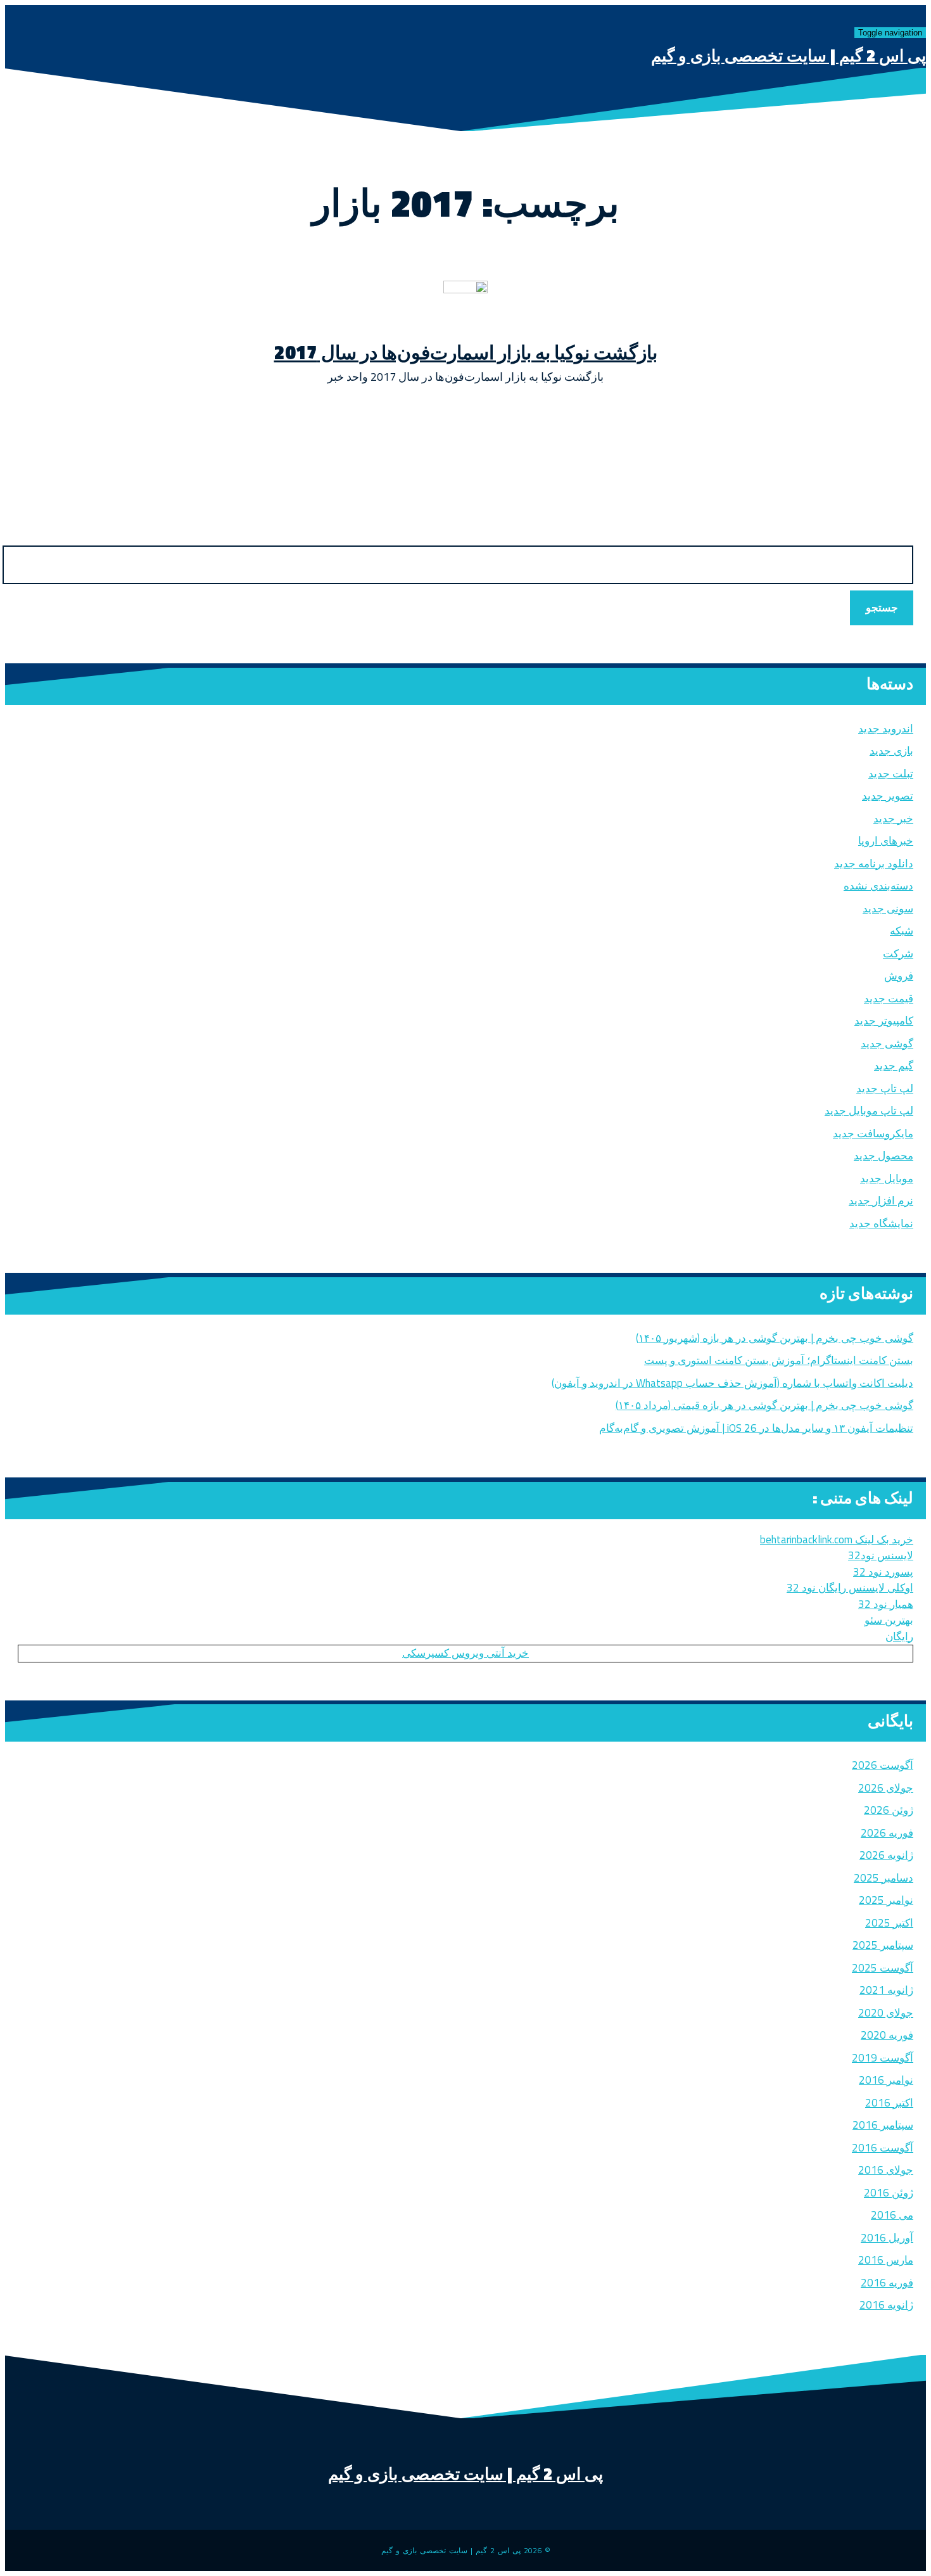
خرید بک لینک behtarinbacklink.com (837, 1540)
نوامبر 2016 (886, 2080)
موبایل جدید (887, 1178)
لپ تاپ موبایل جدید (869, 1111)
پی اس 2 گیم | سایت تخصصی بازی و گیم (788, 55)
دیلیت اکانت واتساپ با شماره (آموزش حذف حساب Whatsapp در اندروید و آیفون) (732, 1383)
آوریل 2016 (887, 2238)
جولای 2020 (886, 2013)
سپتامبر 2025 (883, 1945)
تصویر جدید (888, 796)
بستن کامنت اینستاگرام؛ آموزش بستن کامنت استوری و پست (779, 1360)
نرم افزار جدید (881, 1201)
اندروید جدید (886, 729)
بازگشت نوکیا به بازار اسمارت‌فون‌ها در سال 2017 (466, 352)
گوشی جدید (887, 1043)
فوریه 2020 (887, 2035)
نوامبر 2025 (886, 1900)
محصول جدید (883, 1156)
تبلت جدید (891, 774)
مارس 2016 (886, 2260)
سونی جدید (888, 909)
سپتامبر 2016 (883, 2125)
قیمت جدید (889, 998)
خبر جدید (893, 819)
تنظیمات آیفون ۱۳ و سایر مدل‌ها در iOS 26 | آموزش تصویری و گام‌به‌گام (756, 1428)
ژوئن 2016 (889, 2193)
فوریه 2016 (887, 2283)
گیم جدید (894, 1066)
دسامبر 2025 (883, 1878)
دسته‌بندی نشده (878, 886)
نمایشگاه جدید (881, 1223)
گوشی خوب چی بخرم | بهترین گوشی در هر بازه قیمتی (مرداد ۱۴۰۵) (764, 1405)
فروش (899, 976)
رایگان (899, 1636)
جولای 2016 (886, 2170)
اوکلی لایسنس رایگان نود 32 (850, 1588)
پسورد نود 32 (883, 1572)
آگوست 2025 (883, 1968)
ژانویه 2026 (886, 1855)
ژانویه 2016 (886, 2305)
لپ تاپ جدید (885, 1088)
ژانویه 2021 (886, 1990)
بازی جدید (891, 751)
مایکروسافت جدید (873, 1133)
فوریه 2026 (887, 1833)
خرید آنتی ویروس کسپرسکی (465, 1653)
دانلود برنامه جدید (874, 864)
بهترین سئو (889, 1620)
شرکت (898, 953)
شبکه (902, 931)
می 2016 (892, 2215)
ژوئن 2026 (889, 1810)
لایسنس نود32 (881, 1555)
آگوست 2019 (883, 2058)
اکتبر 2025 (889, 1923)
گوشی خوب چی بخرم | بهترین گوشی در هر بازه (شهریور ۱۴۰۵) (775, 1338)
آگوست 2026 (883, 1765)
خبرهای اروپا (886, 841)
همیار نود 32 (886, 1604)
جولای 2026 (886, 1788)
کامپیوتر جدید (884, 1021)
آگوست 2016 (883, 2148)
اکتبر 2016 (889, 2103)
